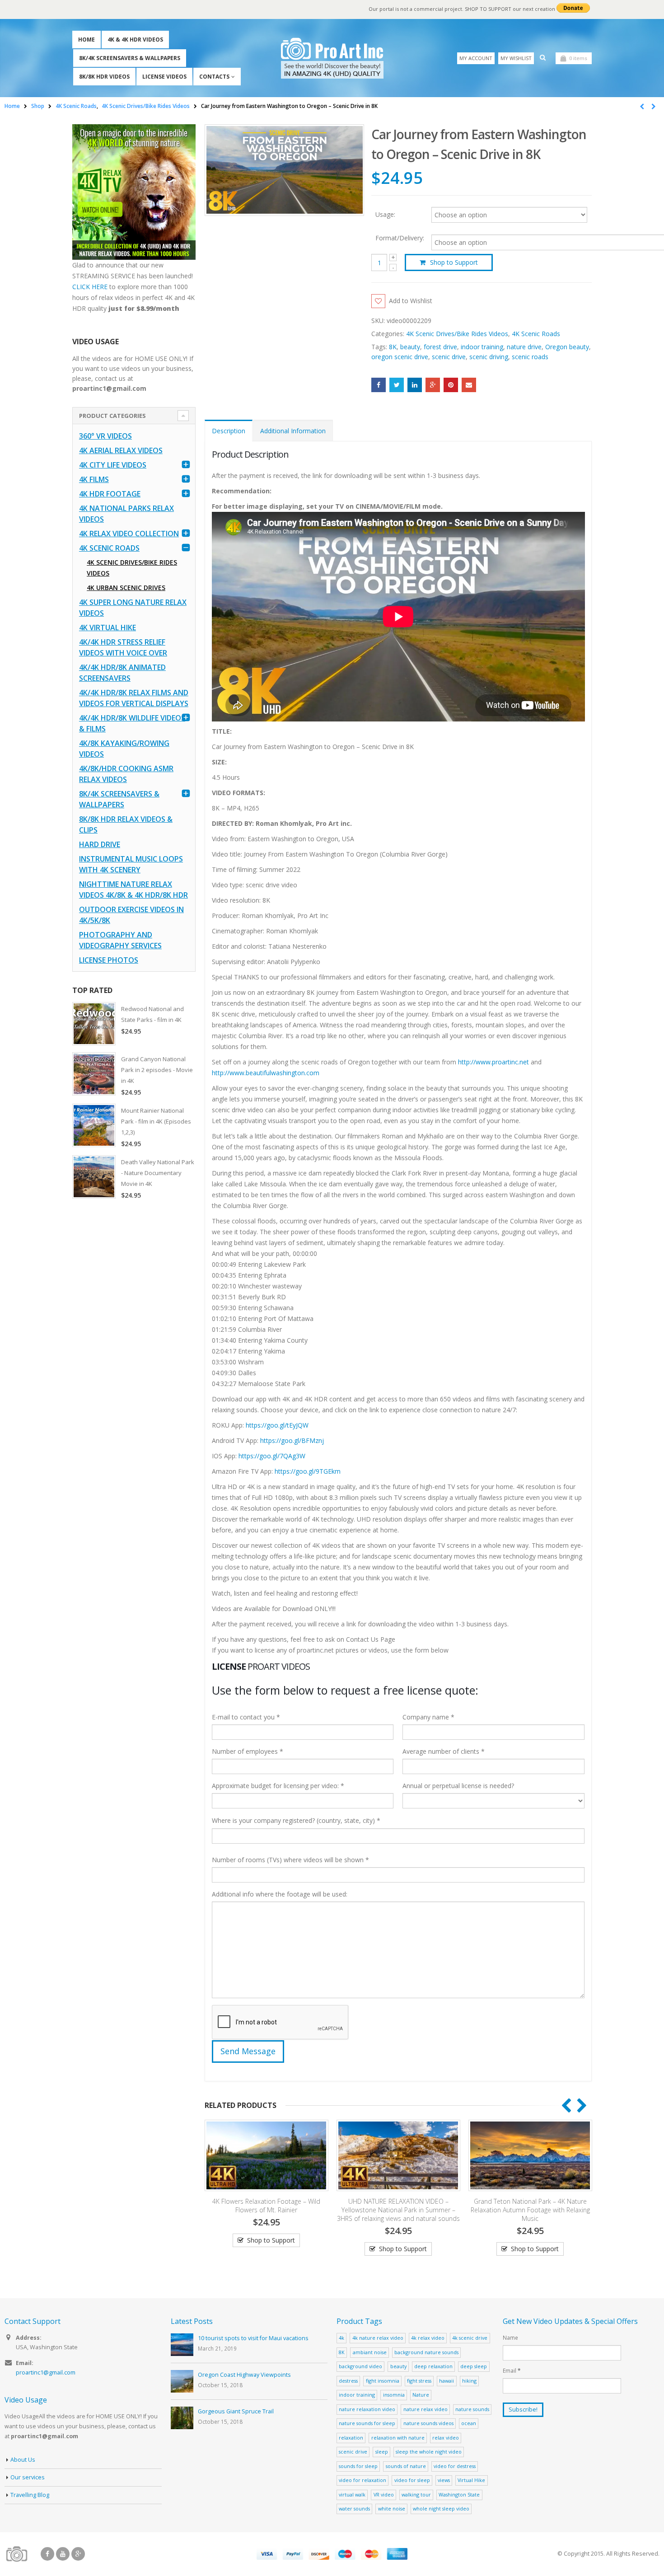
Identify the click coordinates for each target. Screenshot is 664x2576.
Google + (433, 385)
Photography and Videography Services (120, 940)
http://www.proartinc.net (493, 1062)
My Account (476, 58)
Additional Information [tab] (293, 431)
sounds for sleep (358, 2466)
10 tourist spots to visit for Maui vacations (253, 2338)
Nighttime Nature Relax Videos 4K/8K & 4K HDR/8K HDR (133, 890)
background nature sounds (426, 2352)
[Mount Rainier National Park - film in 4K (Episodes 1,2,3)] (94, 1125)
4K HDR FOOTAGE (110, 494)
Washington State (459, 2494)
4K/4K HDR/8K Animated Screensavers (122, 673)
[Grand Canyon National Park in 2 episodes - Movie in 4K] (94, 1074)
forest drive (440, 347)
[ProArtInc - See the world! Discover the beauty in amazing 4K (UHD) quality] (332, 58)
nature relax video (426, 2409)
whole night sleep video (441, 2508)
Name (510, 2337)
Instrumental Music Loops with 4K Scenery (131, 864)
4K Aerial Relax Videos (121, 450)
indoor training (482, 347)
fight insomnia (383, 2381)
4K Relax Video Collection (129, 534)
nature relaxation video (367, 2409)
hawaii (447, 2381)
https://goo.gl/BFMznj (292, 1440)
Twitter (397, 385)
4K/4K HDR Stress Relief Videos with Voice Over (123, 647)
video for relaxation (362, 2480)
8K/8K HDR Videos (104, 77)
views (444, 2480)
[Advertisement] (134, 1349)
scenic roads (530, 357)
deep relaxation (433, 2366)
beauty (410, 347)
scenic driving (489, 357)
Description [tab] (229, 431)
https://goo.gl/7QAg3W (272, 1456)
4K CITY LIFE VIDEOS (113, 465)
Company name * (428, 1717)
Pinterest (451, 385)
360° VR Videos (105, 436)
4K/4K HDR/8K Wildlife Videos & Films (132, 723)
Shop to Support (454, 262)
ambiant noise (370, 2352)
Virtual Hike (471, 2480)
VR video (384, 2494)
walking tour (416, 2494)
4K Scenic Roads (536, 334)
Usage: (385, 214)
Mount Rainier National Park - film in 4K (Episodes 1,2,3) (156, 1121)
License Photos (109, 960)
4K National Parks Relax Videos (126, 514)
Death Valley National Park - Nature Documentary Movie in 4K (158, 1173)
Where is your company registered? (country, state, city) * (296, 1820)
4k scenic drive (470, 2338)
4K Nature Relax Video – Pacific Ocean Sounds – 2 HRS (530, 2206)
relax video (446, 2438)
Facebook (379, 385)
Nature (421, 2395)
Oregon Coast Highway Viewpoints (244, 2375)
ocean (469, 2423)
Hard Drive (100, 844)
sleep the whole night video (429, 2452)
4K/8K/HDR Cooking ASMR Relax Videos (126, 774)
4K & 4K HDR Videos (135, 40)
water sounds (354, 2508)
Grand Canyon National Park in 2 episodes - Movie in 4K (157, 1070)
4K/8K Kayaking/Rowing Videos (124, 749)
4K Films (94, 479)
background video (360, 2366)
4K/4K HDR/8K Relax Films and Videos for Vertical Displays (134, 698)
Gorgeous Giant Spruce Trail (236, 2411)
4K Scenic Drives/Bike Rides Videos (457, 334)
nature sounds (472, 2409)
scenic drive (449, 357)
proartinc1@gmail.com (46, 2372)
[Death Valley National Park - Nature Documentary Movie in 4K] (94, 1177)
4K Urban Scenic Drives (126, 588)
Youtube (63, 2554)
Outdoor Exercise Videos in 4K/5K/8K (131, 915)
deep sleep (474, 2366)
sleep (382, 2452)
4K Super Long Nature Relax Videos (133, 608)
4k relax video (428, 2338)
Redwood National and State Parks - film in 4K (152, 1014)
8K (393, 347)
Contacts (214, 77)
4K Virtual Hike (108, 628)
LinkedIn (415, 385)
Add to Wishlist (411, 301)
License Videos (164, 77)
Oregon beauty (567, 347)
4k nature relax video (378, 2338)
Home (87, 40)
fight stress (419, 2381)
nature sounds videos (428, 2423)
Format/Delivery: (400, 238)
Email (469, 385)
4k (341, 2338)
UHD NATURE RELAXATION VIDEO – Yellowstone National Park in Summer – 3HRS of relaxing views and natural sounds (267, 2210)
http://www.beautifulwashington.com (266, 1073)
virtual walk (352, 2494)
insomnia (394, 2395)
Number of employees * (248, 1751)
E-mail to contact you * (246, 1717)
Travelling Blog (30, 2495)
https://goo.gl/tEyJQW (277, 1425)
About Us (23, 2460)
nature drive (524, 347)
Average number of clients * (444, 1751)
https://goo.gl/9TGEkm (308, 1471)
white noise (392, 2508)
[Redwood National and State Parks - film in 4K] (94, 1024)
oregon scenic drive (400, 357)
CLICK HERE (90, 287)
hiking (469, 2381)
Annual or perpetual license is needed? (458, 1786)
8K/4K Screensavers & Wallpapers (130, 58)
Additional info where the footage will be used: (280, 1894)
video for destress (455, 2466)
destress (348, 2381)
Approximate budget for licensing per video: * (278, 1786)
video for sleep (412, 2480)
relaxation (351, 2438)
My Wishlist (516, 58)
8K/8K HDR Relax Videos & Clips (126, 824)
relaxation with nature (398, 2438)
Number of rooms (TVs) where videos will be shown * (290, 1860)
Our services (28, 2477)
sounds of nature (406, 2466)
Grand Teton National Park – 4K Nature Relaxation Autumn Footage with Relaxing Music (398, 2210)
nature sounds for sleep (367, 2423)
